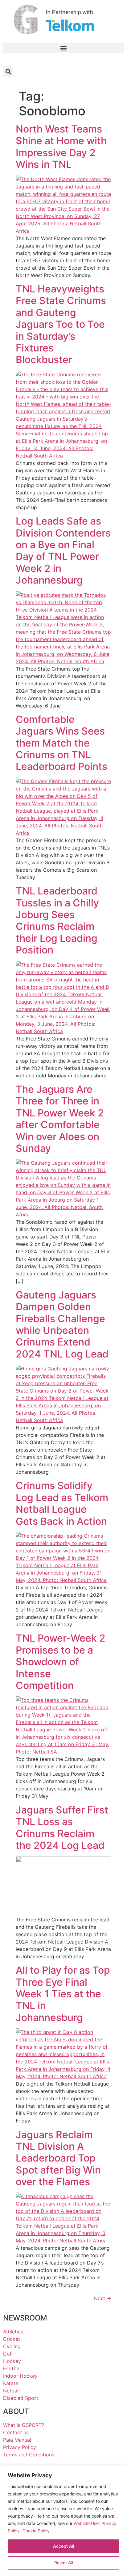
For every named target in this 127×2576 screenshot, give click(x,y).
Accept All (63, 2546)
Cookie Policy (36, 2531)
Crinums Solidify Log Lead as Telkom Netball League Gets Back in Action (62, 1503)
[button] (63, 48)
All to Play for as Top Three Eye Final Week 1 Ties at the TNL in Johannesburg (63, 1994)
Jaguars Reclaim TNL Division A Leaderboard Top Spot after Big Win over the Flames (58, 2158)
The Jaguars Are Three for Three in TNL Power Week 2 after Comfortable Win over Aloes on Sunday (60, 1119)
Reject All (64, 2563)
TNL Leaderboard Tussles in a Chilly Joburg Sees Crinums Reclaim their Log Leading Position (57, 920)
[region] (63, 2521)
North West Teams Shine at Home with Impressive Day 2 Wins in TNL (61, 147)
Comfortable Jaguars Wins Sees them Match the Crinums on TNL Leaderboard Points (61, 743)
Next (103, 2298)
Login (110, 60)
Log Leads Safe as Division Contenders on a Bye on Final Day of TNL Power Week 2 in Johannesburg (63, 551)
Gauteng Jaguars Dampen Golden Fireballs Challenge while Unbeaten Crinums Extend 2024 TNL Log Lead (62, 1324)
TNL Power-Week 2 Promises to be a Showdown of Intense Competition (61, 1662)
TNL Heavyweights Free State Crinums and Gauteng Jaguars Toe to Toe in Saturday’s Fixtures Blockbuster (61, 324)
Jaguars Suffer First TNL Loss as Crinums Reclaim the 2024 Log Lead (62, 1828)
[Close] (118, 2473)
